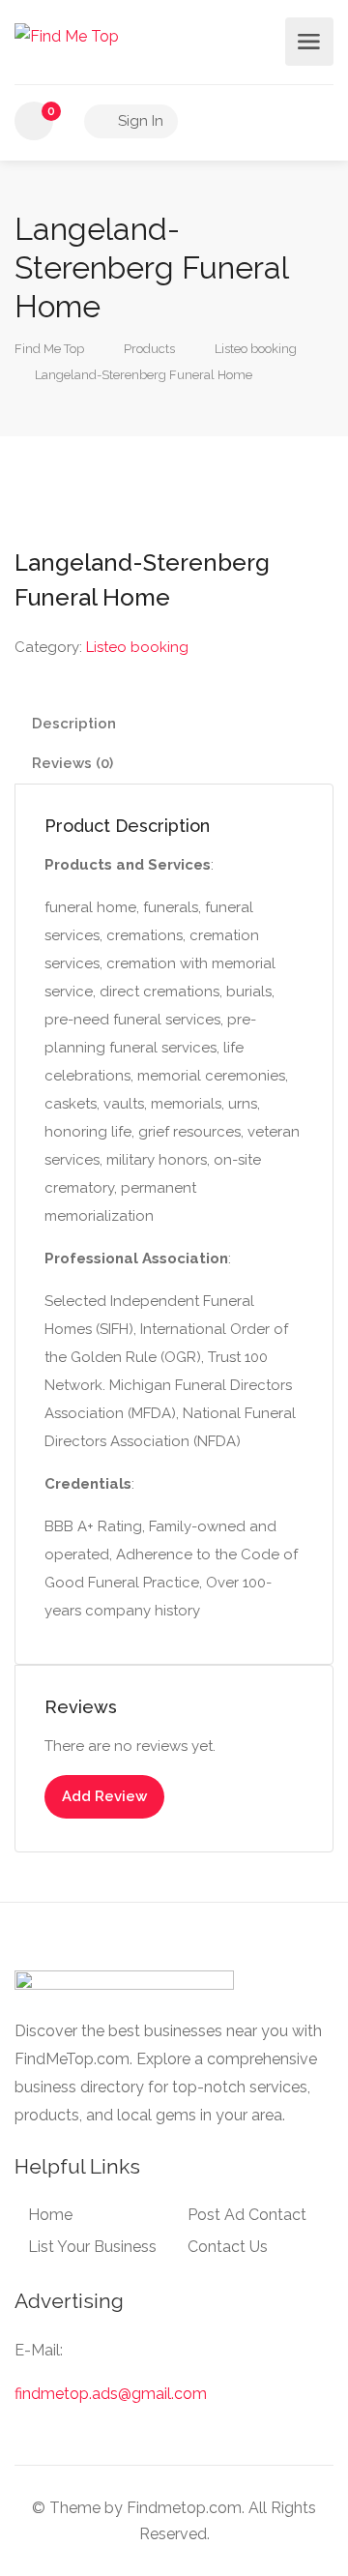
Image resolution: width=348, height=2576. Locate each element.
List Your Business (92, 2247)
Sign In (139, 121)
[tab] (174, 724)
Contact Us (228, 2247)
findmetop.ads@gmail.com (111, 2394)
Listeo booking (137, 647)
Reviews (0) (72, 763)
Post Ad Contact (247, 2215)
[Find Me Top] (67, 35)
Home (50, 2215)
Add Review (104, 1796)
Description (74, 724)
